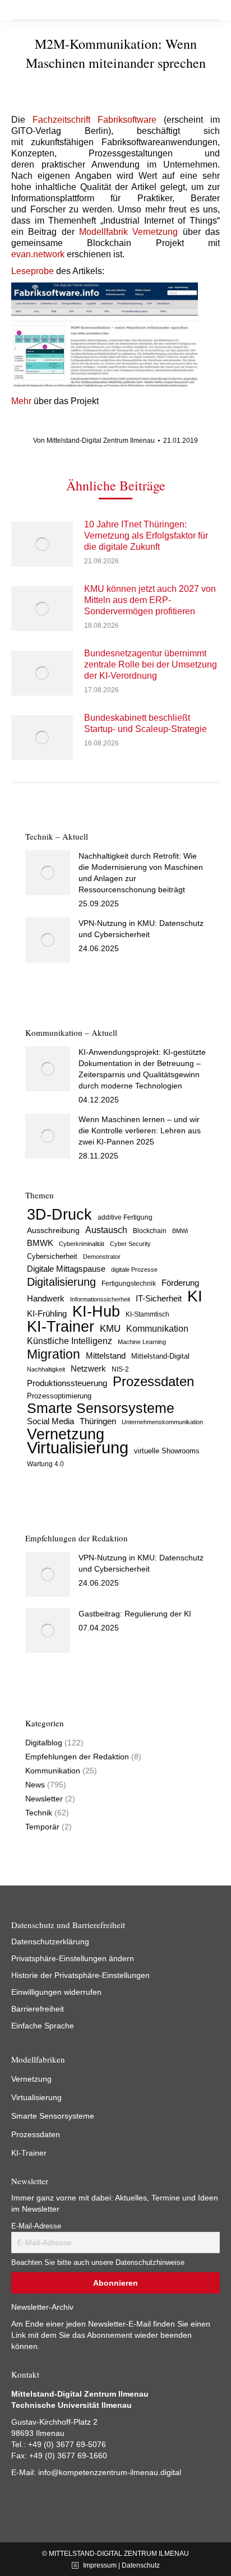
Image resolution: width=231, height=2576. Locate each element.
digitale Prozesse (134, 1270)
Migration (54, 1354)
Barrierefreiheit (38, 2009)
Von (94, 441)
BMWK (40, 1243)
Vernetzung (66, 1434)
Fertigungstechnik (129, 1284)
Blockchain (150, 1231)
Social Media (50, 1421)
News (35, 1785)
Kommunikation (157, 1329)
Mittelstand (106, 1356)
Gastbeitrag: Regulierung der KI (135, 1614)
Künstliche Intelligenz (70, 1341)
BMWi (180, 1231)
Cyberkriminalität (82, 1244)
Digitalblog (44, 1743)
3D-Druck (59, 1215)
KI (195, 1296)
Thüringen (98, 1421)
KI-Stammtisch (147, 1314)
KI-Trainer (61, 1327)
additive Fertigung (125, 1217)
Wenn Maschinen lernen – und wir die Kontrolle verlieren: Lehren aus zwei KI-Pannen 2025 (140, 1131)
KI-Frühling (47, 1314)
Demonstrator (102, 1257)
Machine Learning (142, 1342)
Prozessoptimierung (59, 1396)
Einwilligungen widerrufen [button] (56, 1992)
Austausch (106, 1230)
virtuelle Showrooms (167, 1451)
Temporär (42, 1827)
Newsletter (44, 1799)
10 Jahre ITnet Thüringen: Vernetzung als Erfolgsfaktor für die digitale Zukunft (146, 536)
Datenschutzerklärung (50, 1942)
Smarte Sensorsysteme (101, 1409)
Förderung (180, 1283)
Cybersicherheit (52, 1257)
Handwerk (46, 1298)
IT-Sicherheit (159, 1298)
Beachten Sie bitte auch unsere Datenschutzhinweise (98, 2263)
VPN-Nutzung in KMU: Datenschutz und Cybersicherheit (141, 929)
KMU (110, 1329)
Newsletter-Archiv (42, 2307)
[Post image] (42, 544)
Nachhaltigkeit (46, 1369)
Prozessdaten (153, 1382)
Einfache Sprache (43, 2026)
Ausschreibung (53, 1231)
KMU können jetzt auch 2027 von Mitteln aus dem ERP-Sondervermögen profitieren (150, 600)
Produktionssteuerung (67, 1383)
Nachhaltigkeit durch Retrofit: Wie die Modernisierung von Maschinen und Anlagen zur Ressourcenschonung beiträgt (141, 873)
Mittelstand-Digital (160, 1356)
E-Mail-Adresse (36, 2226)
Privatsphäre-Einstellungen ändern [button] (73, 1958)
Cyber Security (130, 1244)
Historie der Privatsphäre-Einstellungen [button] (80, 1975)
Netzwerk (88, 1368)
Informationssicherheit (100, 1299)
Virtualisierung (78, 1448)
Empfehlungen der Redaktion (77, 1757)
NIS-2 (120, 1369)
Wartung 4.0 (45, 1464)
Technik (39, 1813)
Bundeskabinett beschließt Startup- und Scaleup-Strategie (145, 723)
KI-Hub (96, 1312)
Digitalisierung (61, 1282)
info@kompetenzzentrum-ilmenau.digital (110, 2472)
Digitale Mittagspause (66, 1269)
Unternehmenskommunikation (162, 1422)
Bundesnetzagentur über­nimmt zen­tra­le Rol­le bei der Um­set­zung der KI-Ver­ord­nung (151, 664)
